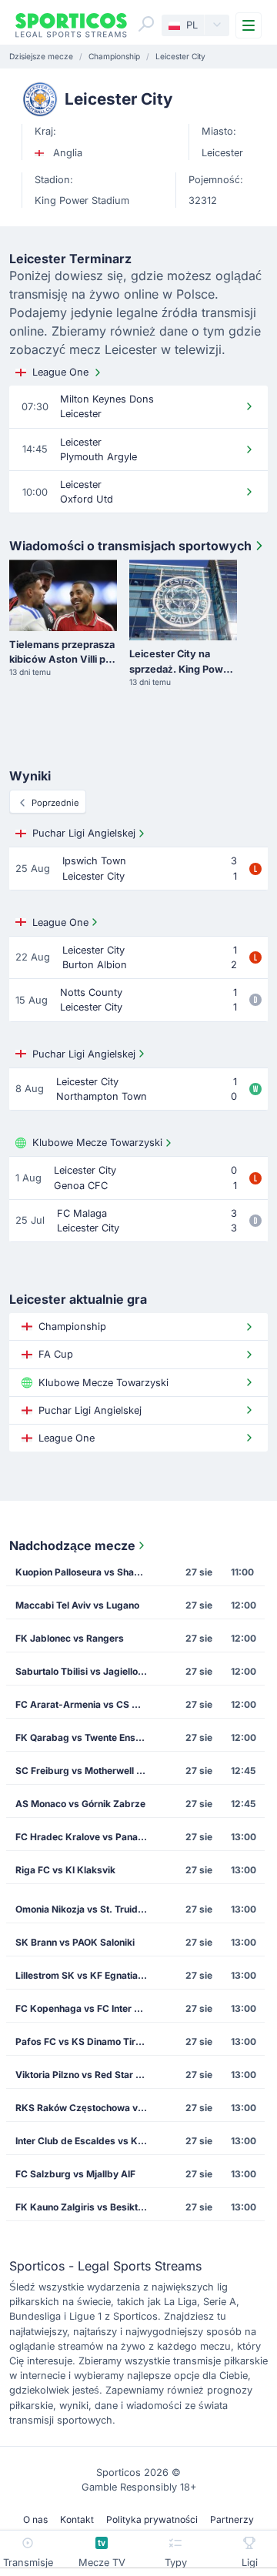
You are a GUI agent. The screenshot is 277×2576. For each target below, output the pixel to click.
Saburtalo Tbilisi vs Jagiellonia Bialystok (86, 1671)
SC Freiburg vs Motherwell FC (82, 1771)
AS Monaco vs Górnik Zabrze (80, 1804)
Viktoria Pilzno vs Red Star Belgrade (86, 2075)
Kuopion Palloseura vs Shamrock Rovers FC (86, 1572)
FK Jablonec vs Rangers (70, 1638)
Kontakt (77, 2519)
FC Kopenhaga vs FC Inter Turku (86, 2008)
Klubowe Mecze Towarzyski (97, 1143)
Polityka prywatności (152, 2519)
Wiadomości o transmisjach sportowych (130, 546)
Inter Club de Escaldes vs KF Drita (86, 2141)
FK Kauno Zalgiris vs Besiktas (82, 2207)
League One (60, 372)
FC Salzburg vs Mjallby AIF (75, 2174)
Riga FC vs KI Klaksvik (65, 1870)
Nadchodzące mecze (72, 1545)
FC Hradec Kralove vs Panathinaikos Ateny (86, 1837)
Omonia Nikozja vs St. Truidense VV (86, 1909)
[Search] (146, 24)
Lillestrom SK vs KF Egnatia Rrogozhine (86, 1975)
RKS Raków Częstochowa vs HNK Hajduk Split (86, 2108)
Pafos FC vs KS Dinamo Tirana (83, 2041)
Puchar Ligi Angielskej (84, 833)
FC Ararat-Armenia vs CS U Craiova (86, 1704)
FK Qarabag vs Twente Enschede (86, 1737)
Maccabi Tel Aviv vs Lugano (77, 1605)
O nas (35, 2519)
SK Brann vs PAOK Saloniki (75, 1942)
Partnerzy (232, 2519)
